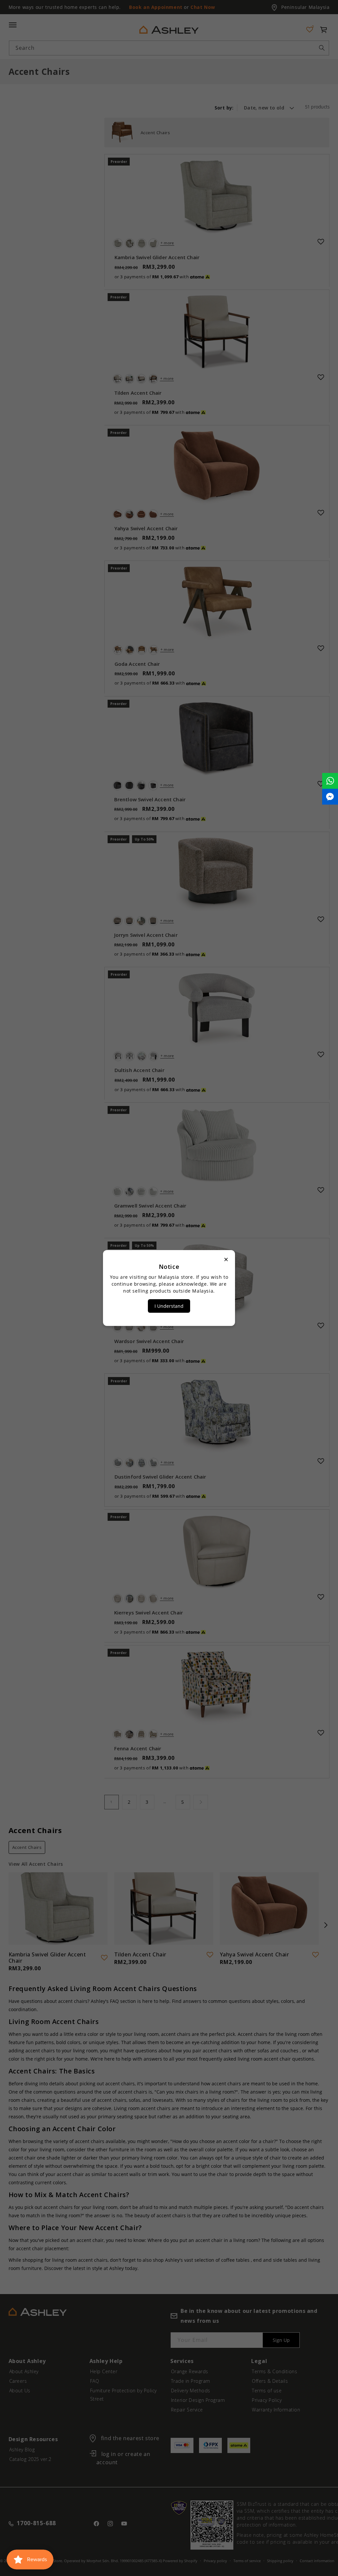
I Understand (169, 1306)
